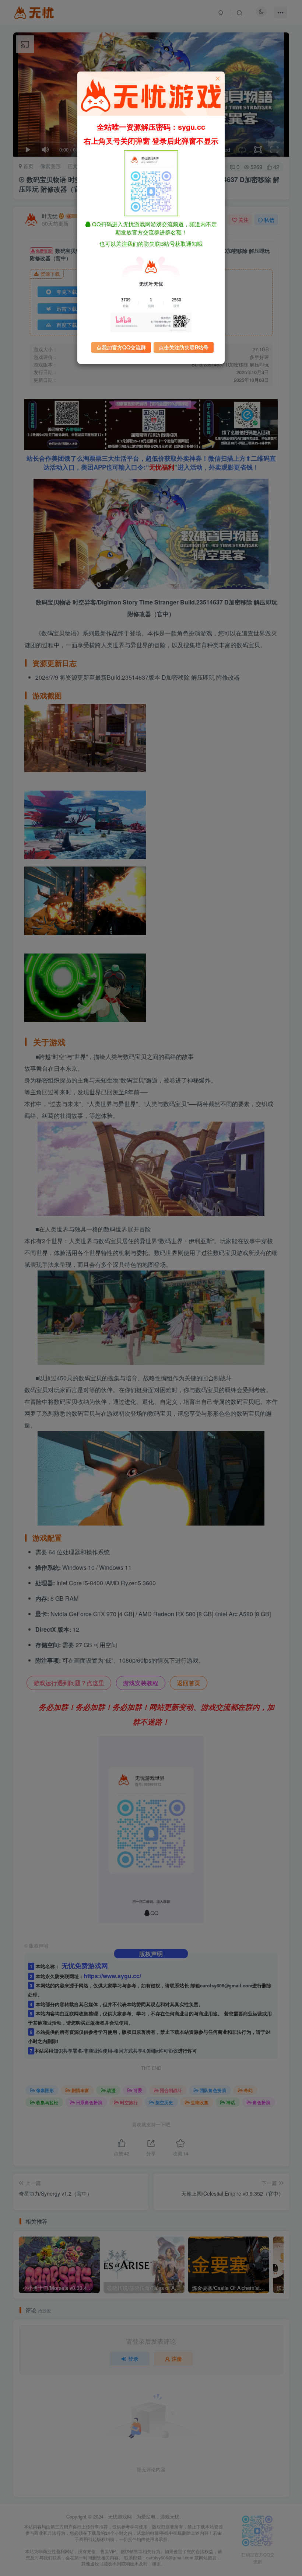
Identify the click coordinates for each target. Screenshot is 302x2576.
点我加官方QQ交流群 (121, 347)
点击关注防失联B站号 (184, 347)
